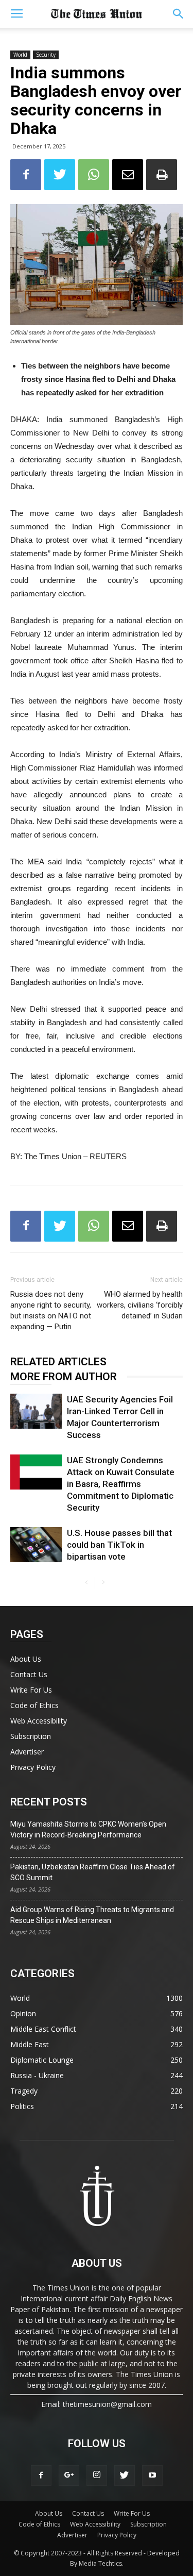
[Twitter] (125, 2475)
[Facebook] (41, 2475)
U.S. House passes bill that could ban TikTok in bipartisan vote (119, 1545)
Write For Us (31, 1690)
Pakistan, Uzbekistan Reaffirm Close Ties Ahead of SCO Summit (93, 1872)
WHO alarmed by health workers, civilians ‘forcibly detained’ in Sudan (140, 1305)
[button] (179, 14)
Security (46, 55)
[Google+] (69, 2475)
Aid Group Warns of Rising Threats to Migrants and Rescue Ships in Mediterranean (92, 1915)
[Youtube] (152, 2475)
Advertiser (27, 1752)
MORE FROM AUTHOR (64, 1377)
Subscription (31, 1736)
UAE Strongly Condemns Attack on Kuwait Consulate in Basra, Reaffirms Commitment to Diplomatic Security (121, 1484)
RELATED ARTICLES (58, 1362)
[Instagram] (97, 2475)
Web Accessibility (39, 1721)
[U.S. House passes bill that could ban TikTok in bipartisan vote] (36, 1545)
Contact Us (29, 1674)
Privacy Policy (33, 1767)
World (20, 55)
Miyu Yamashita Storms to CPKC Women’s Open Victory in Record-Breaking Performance (88, 1829)
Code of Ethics (34, 1705)
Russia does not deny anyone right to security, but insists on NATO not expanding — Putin (51, 1310)
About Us (26, 1659)
